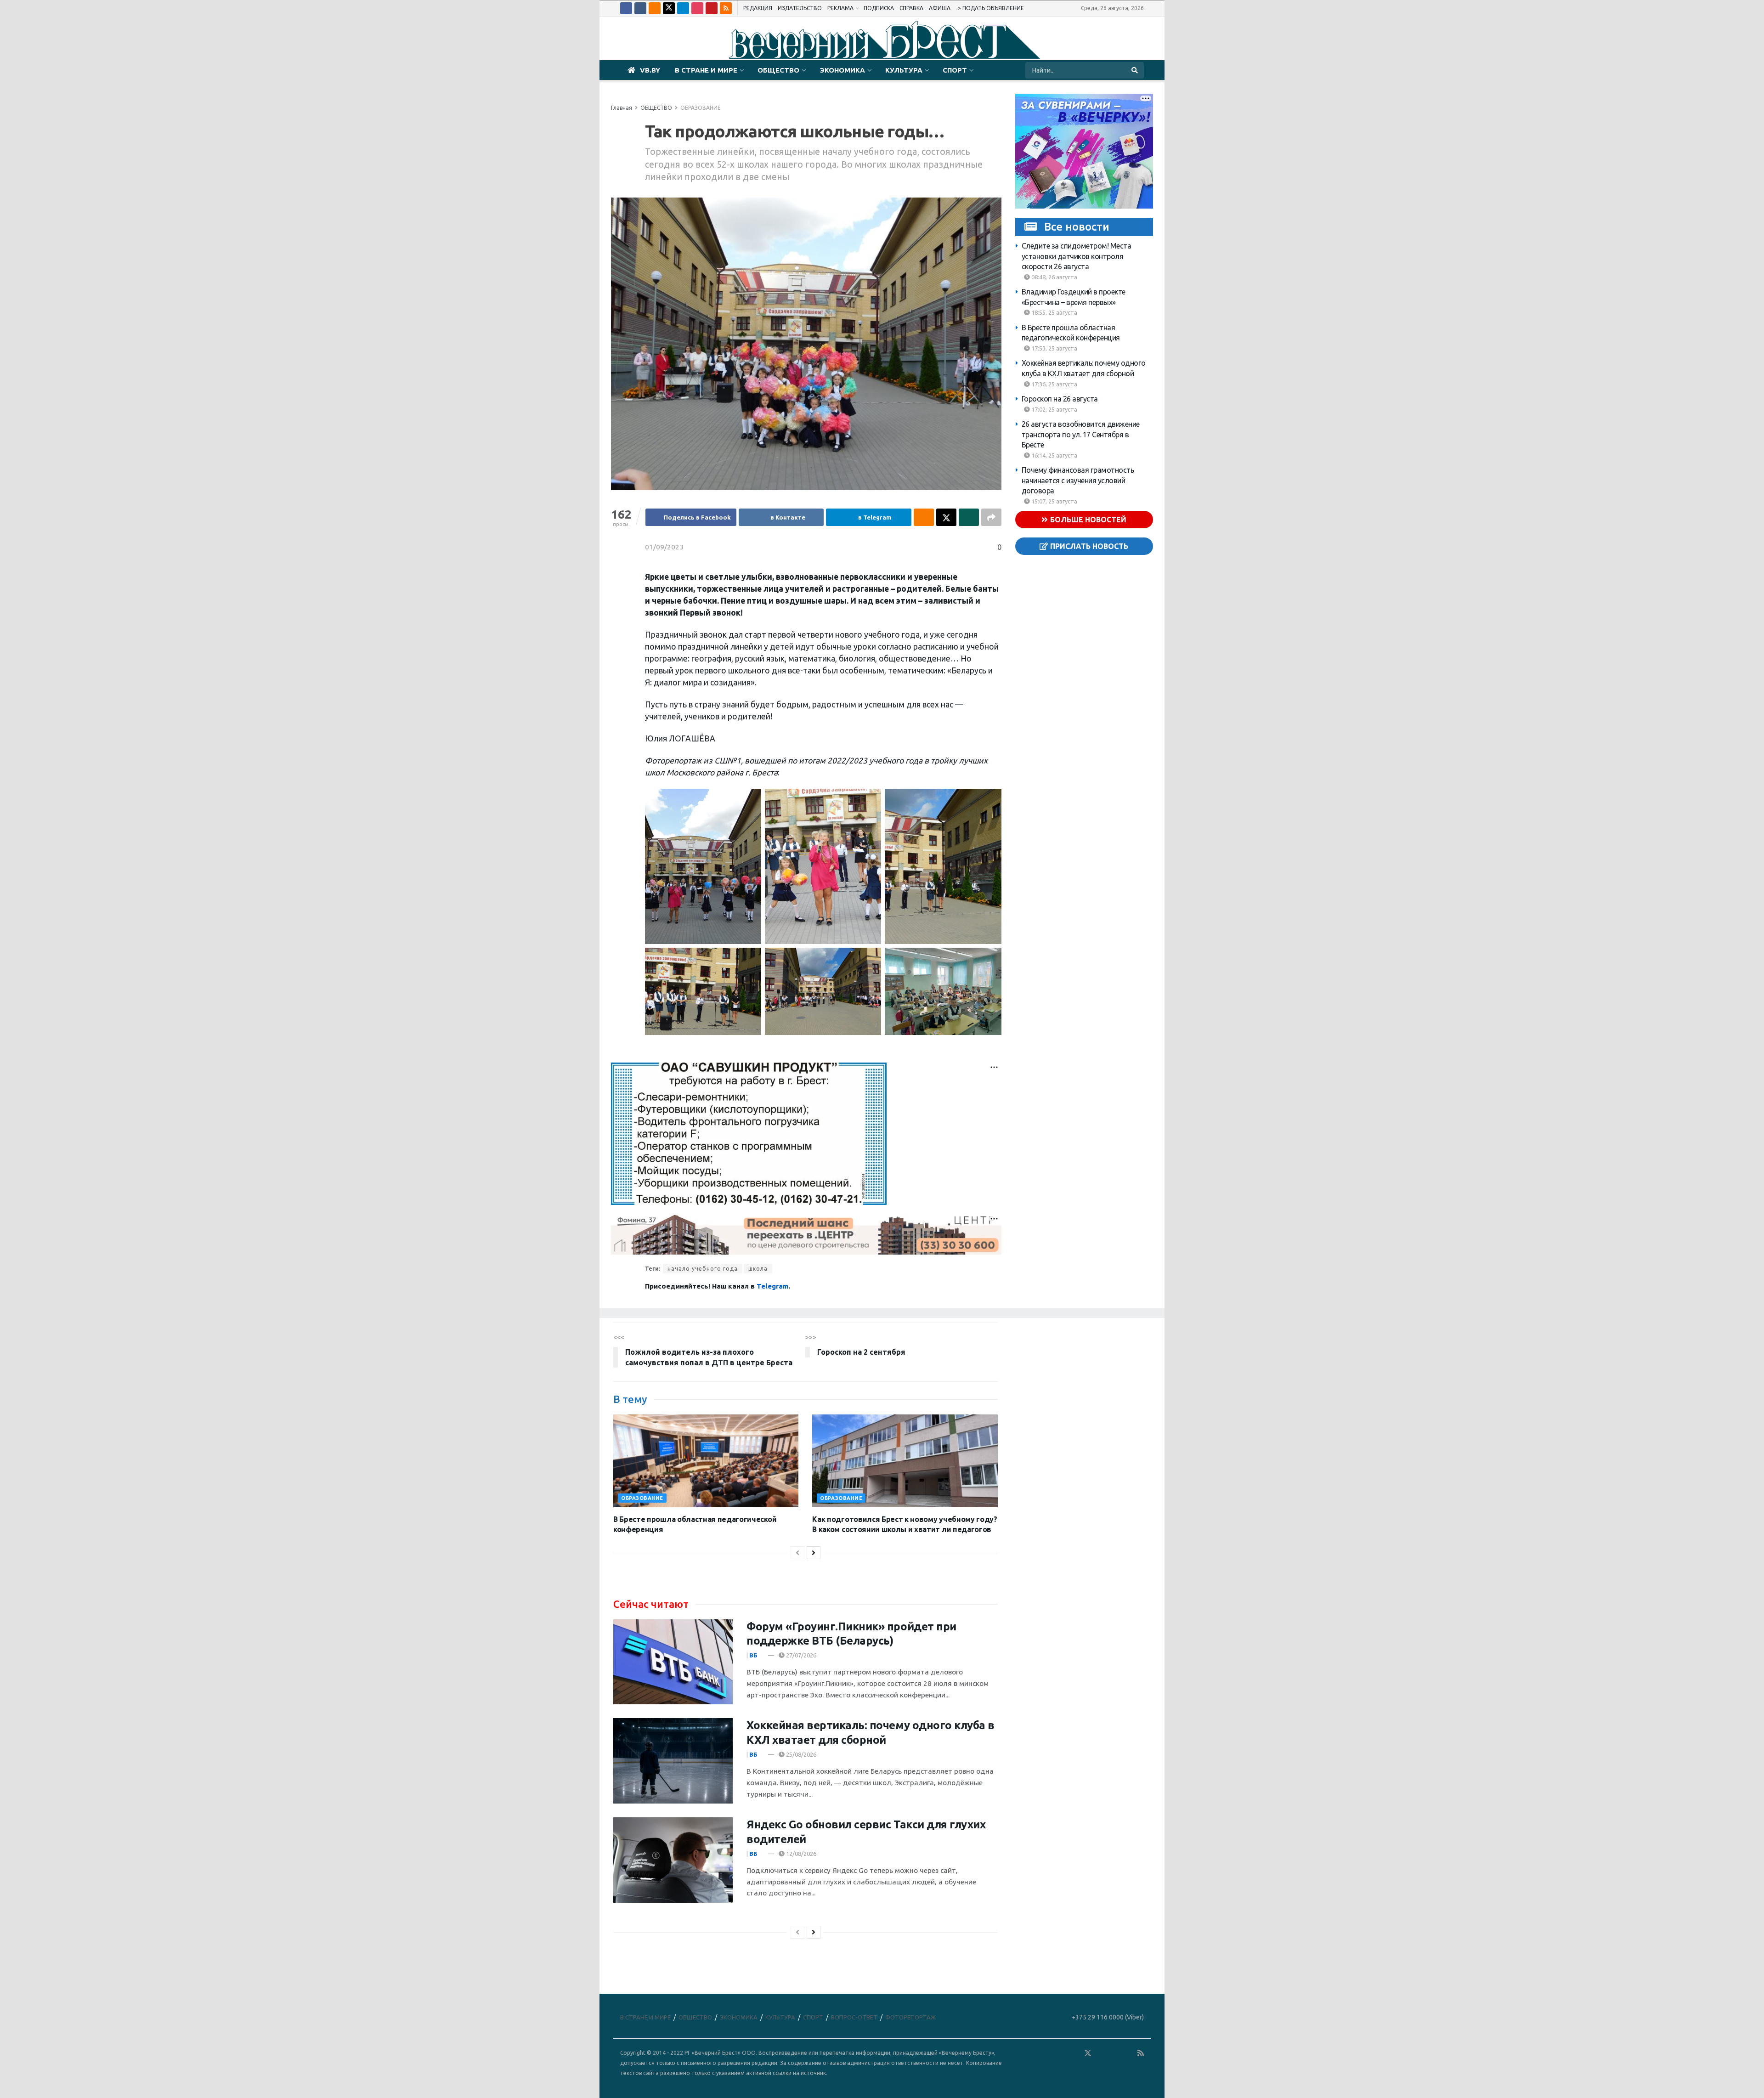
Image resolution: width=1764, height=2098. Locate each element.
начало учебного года (703, 1269)
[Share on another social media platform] (991, 517)
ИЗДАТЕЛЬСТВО (800, 8)
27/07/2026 (800, 1655)
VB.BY (650, 70)
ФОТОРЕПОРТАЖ (910, 2017)
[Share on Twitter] (946, 517)
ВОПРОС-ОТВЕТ (854, 2017)
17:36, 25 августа (1054, 384)
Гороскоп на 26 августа (1060, 399)
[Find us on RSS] (726, 8)
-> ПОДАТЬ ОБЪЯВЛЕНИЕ (990, 8)
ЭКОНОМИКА (842, 70)
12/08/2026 (800, 1854)
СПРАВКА (911, 8)
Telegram (772, 1286)
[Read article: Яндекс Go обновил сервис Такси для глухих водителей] (673, 1860)
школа (758, 1269)
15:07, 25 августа (1054, 501)
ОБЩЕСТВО (778, 70)
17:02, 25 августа (1054, 409)
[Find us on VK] (640, 8)
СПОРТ (955, 70)
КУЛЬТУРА (904, 70)
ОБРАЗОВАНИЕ (701, 108)
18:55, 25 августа (1054, 312)
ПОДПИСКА (879, 8)
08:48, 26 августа (1054, 277)
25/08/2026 (800, 1754)
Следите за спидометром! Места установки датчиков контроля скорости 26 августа (1077, 256)
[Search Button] (1135, 70)
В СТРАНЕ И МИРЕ (706, 70)
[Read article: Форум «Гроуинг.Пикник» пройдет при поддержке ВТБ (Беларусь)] (673, 1662)
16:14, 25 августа (1054, 455)
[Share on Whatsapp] (969, 517)
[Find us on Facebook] (626, 8)
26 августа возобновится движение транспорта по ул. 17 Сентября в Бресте (1081, 434)
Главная (622, 108)
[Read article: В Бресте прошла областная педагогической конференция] (706, 1461)
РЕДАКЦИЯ (758, 8)
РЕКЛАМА (840, 8)
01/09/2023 (664, 547)
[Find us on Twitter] (669, 8)
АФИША (940, 8)
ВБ (753, 1655)
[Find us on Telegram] (683, 8)
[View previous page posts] (797, 1553)
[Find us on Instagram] (697, 8)
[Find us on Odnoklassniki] (655, 8)
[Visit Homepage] (882, 39)
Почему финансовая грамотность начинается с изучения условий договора (1078, 480)
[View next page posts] (814, 1553)
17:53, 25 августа (1054, 348)
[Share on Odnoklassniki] (924, 517)
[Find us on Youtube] (712, 8)
